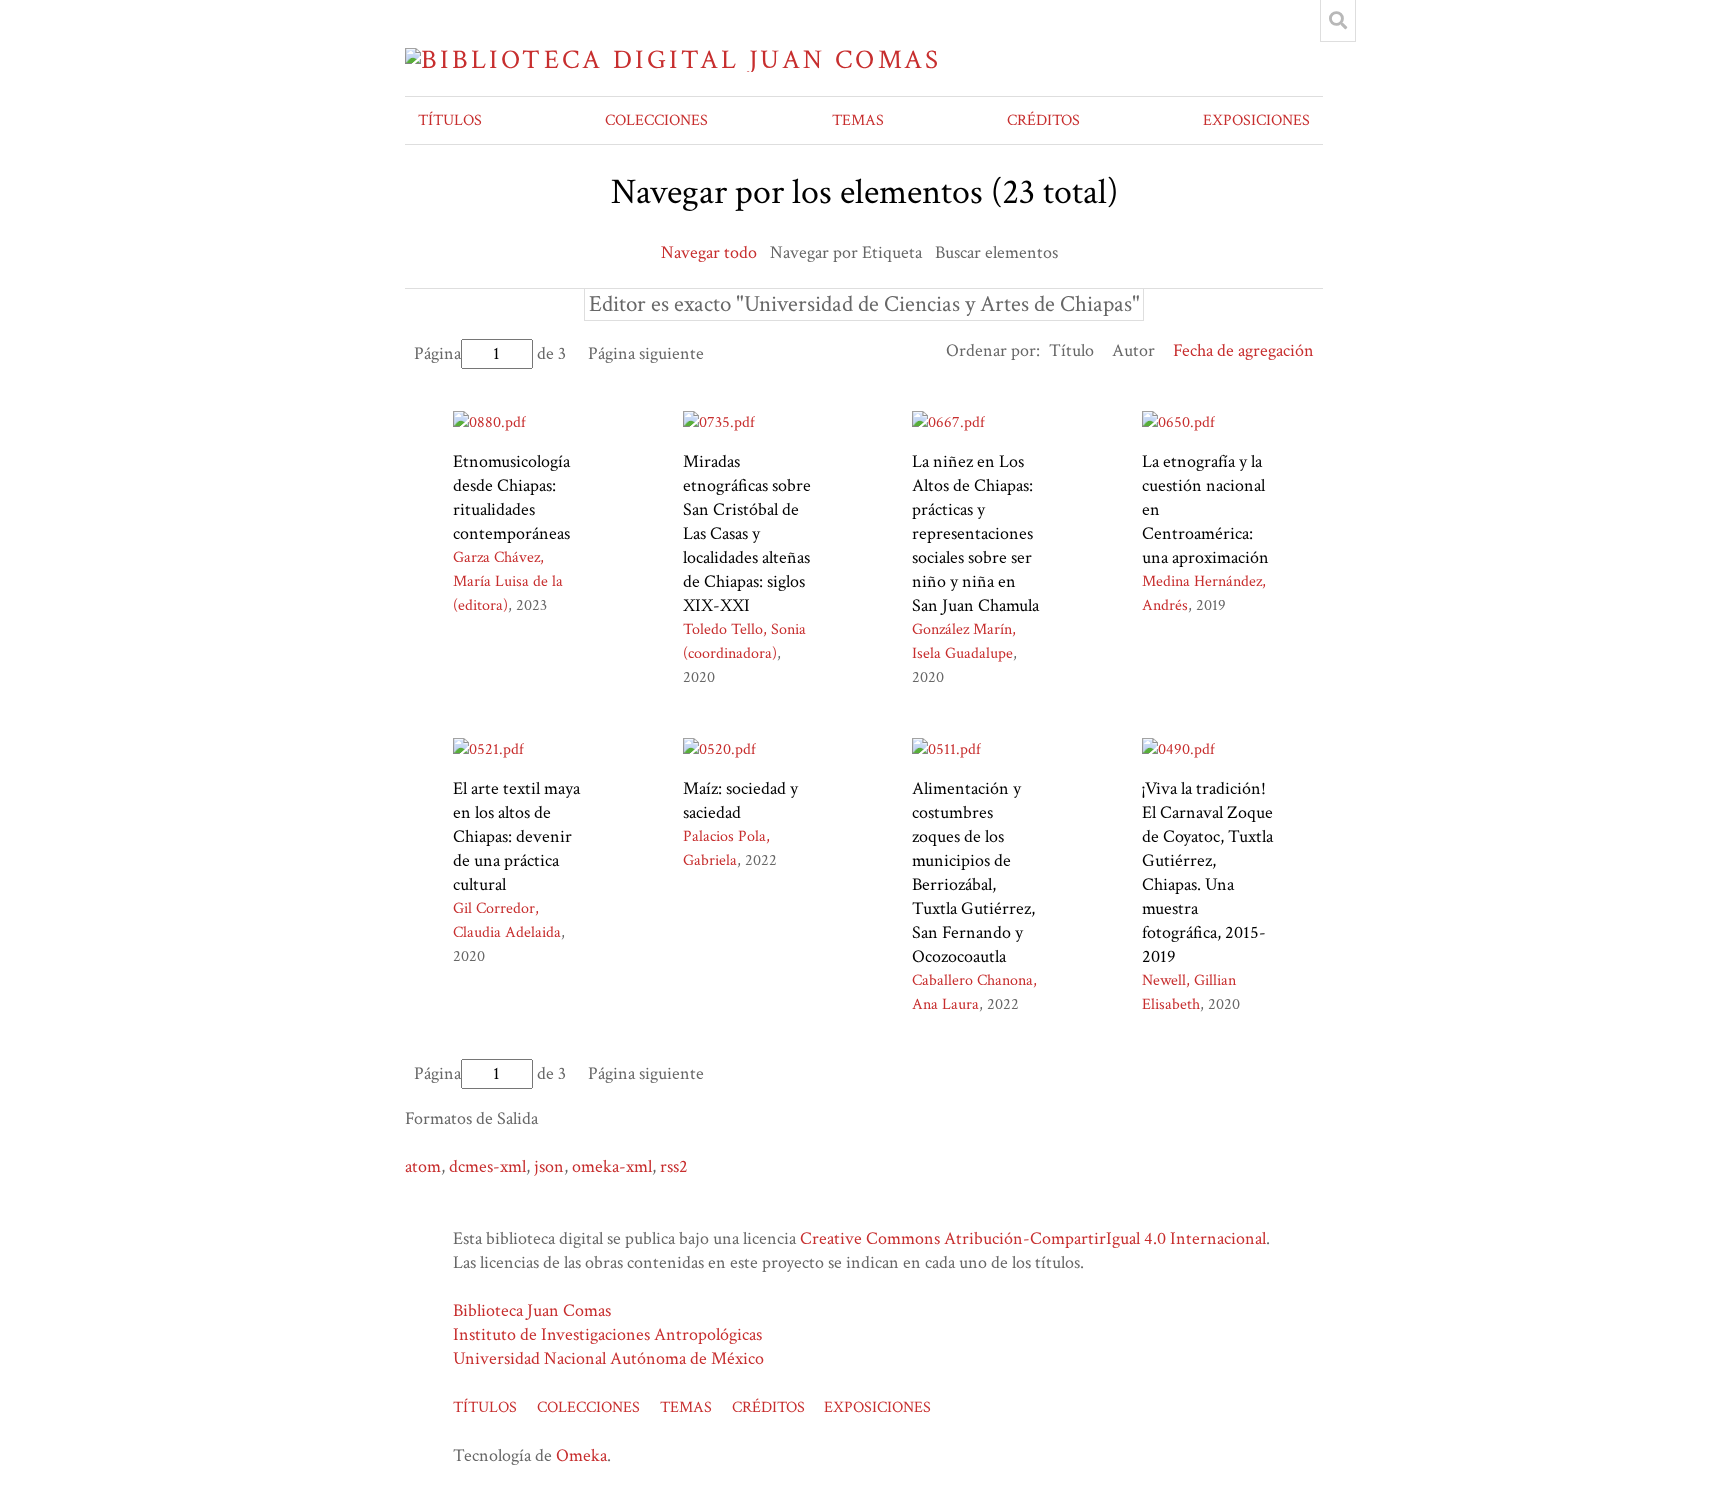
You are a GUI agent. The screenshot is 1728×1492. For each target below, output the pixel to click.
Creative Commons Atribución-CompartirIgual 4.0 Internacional (1033, 1238)
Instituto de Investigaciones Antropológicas (607, 1334)
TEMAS (858, 120)
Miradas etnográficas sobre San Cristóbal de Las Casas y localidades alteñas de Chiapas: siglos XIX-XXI (747, 533)
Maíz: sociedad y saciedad (740, 800)
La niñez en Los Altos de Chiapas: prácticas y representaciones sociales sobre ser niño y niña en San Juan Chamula (975, 533)
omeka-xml (612, 1166)
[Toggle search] (1338, 21)
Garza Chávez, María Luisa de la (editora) (508, 581)
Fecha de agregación (1243, 350)
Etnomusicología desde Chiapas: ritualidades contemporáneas (511, 497)
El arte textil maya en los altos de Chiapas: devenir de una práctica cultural (516, 836)
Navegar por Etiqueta (846, 252)
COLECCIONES (656, 120)
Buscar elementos (996, 252)
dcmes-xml (487, 1166)
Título (1071, 350)
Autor (1133, 350)
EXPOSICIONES (1256, 120)
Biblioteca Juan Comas (532, 1310)
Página (437, 353)
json (549, 1166)
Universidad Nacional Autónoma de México (608, 1358)
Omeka (581, 1455)
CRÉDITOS (1043, 120)
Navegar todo (709, 252)
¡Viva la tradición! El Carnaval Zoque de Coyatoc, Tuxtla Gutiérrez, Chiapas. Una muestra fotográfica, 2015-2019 (1207, 872)
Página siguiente (646, 353)
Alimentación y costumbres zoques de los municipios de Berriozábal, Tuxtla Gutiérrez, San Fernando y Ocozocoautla (973, 872)
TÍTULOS (450, 120)
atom (423, 1166)
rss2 (674, 1166)
